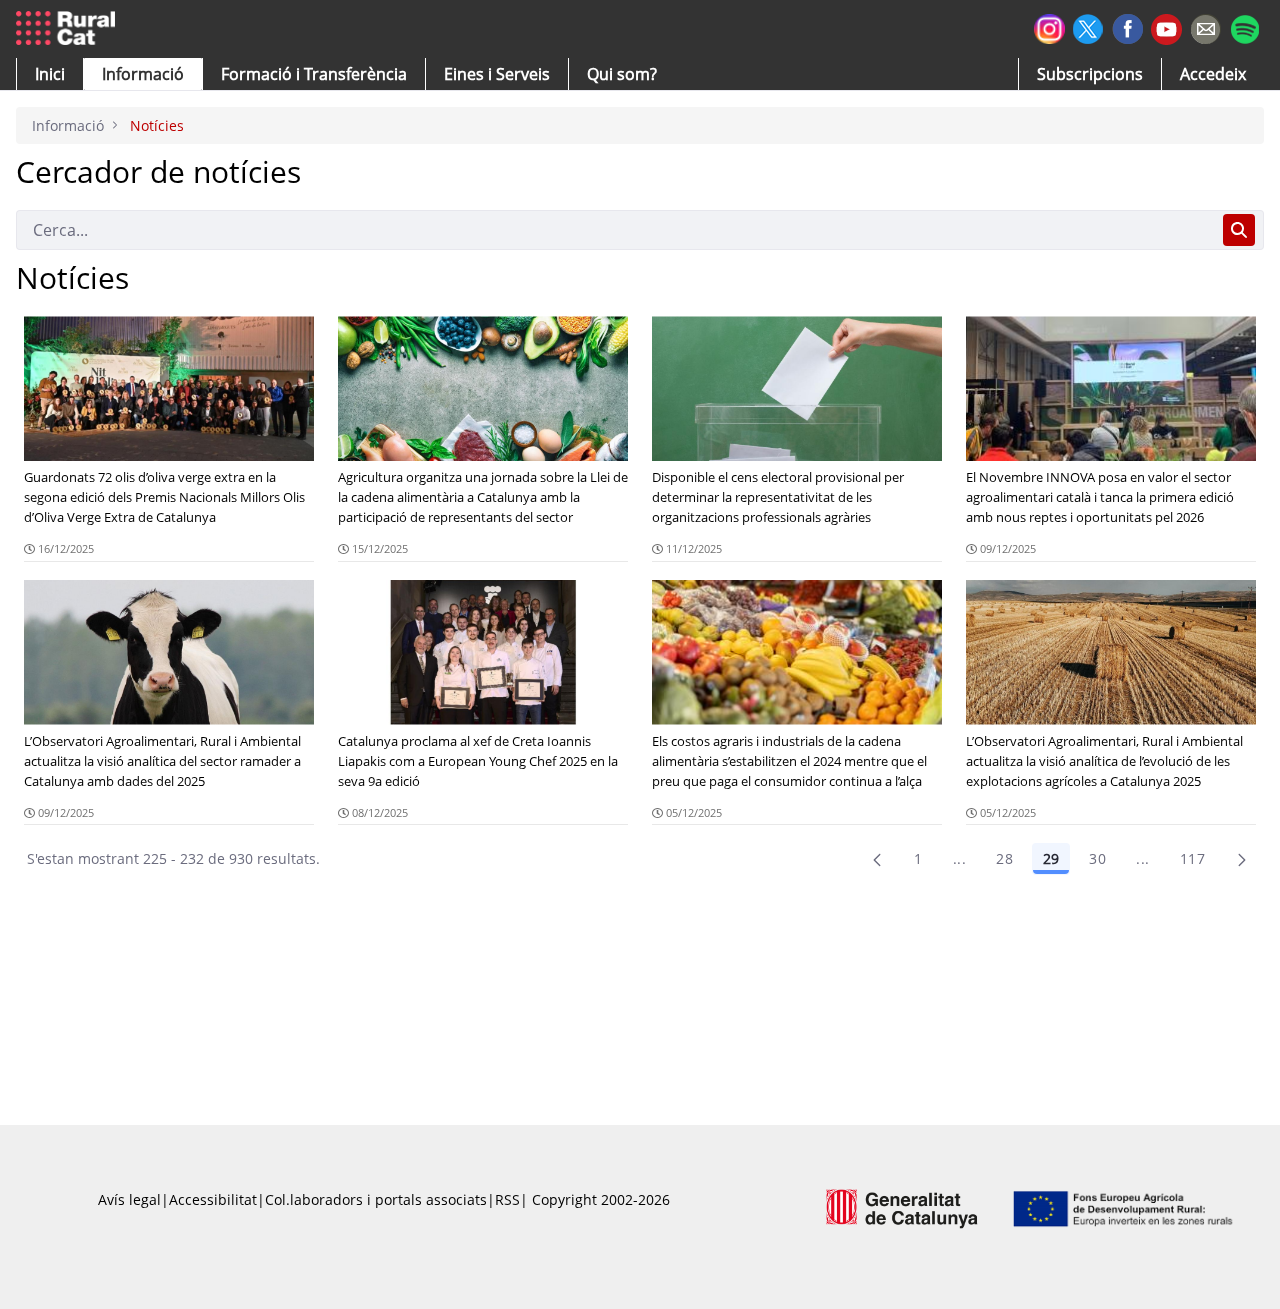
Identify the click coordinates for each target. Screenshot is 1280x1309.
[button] (50, 74)
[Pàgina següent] (1242, 859)
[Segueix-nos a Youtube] (1166, 27)
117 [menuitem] (1192, 858)
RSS (507, 1199)
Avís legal (129, 1199)
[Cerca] (1239, 230)
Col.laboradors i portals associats (376, 1199)
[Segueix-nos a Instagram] (1049, 26)
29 (1051, 858)
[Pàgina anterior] (877, 859)
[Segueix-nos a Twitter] (1088, 26)
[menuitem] (314, 74)
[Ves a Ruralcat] (69, 29)
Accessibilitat (213, 1199)
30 (1097, 858)
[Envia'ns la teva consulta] (1205, 26)
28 (1004, 858)
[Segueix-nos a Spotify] (1244, 26)
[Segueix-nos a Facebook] (1127, 26)
